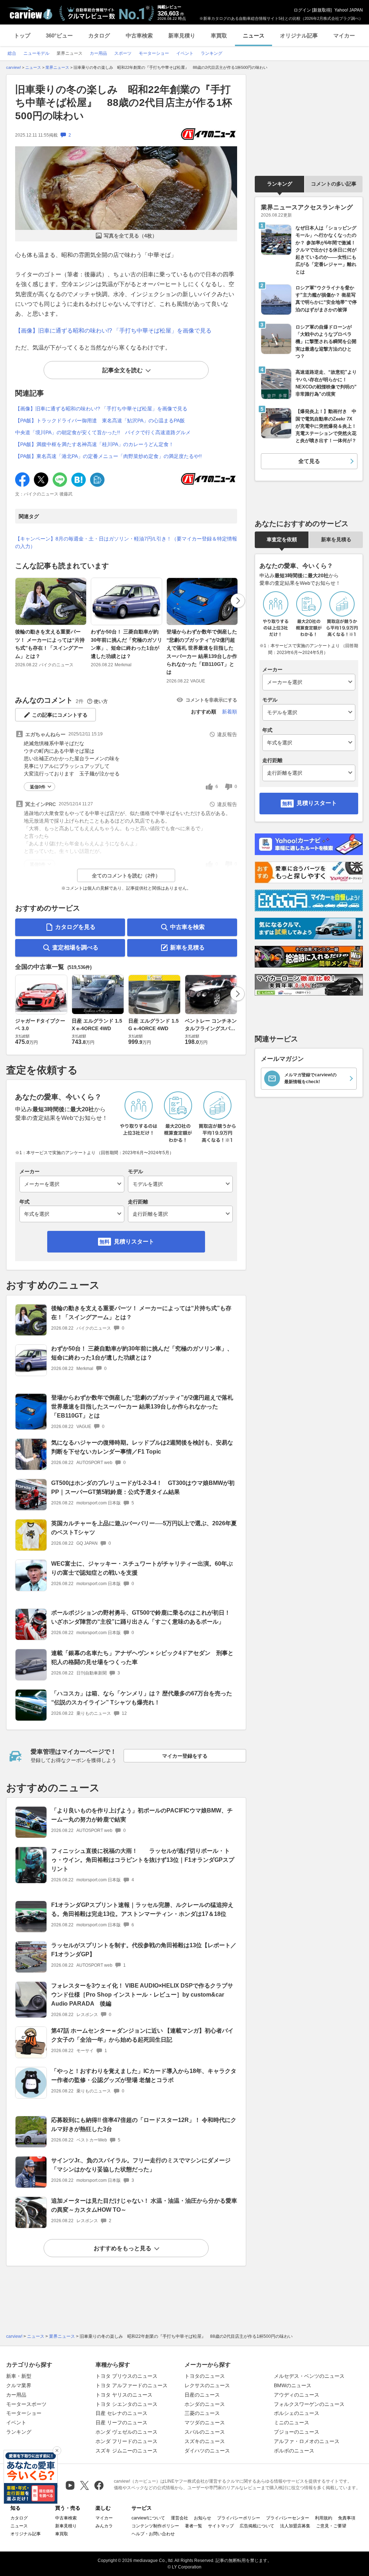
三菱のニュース (202, 2413)
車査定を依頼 (282, 539)
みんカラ (104, 2526)
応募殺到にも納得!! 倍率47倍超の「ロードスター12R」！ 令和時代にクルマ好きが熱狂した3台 (144, 2125)
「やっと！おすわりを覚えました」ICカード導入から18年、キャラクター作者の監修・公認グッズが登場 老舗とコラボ (144, 2076)
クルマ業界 (19, 2385)
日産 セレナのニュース (121, 2413)
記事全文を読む (123, 370)
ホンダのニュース (205, 2404)
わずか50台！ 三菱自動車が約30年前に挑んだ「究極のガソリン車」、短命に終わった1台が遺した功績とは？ (126, 644)
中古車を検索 (187, 927)
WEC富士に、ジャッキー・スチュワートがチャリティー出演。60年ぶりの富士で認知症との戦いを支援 (142, 1568)
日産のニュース (202, 2395)
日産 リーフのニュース (121, 2422)
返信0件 (38, 787)
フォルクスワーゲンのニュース (309, 2404)
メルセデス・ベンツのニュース (309, 2376)
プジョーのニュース (297, 2432)
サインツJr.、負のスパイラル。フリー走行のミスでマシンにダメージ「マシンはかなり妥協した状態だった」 (141, 2165)
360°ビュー (59, 35)
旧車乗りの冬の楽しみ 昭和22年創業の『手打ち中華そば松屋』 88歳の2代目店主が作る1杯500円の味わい (124, 103)
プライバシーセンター (288, 2518)
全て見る (309, 461)
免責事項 (347, 2518)
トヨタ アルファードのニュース (132, 2385)
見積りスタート (134, 1242)
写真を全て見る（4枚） (130, 236)
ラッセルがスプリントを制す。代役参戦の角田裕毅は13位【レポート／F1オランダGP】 (144, 1950)
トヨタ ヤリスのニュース (124, 2395)
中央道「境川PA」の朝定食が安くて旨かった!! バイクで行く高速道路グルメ (103, 432)
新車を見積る (187, 947)
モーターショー (24, 2413)
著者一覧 (194, 2526)
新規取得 (322, 10)
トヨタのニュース (205, 2376)
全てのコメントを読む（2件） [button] (126, 876)
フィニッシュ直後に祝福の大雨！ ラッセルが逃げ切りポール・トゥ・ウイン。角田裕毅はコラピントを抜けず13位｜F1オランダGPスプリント (143, 1860)
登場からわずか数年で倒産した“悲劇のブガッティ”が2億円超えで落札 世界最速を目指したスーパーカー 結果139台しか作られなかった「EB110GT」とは (202, 652)
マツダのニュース (205, 2422)
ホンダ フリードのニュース (126, 2441)
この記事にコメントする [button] (60, 715)
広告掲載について (257, 2526)
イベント (16, 2422)
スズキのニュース (205, 2441)
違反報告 (227, 734)
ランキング (280, 184)
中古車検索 (139, 35)
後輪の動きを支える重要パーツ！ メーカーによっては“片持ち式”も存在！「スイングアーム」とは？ (50, 644)
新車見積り (182, 35)
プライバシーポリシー (239, 2518)
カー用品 (16, 2395)
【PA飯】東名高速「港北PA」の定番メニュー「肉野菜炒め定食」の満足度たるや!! (108, 456)
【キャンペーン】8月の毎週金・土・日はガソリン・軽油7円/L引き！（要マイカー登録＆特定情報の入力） (126, 542)
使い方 (101, 701)
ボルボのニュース (294, 2451)
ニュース (254, 35)
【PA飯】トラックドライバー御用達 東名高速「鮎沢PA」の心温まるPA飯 (100, 421)
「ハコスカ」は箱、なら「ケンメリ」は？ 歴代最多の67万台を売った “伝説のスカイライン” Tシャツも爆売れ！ (142, 1698)
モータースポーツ (26, 2404)
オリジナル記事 (299, 35)
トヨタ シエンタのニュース (126, 2404)
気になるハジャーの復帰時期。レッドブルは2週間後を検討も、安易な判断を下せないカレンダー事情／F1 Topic (142, 1447)
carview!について (148, 2518)
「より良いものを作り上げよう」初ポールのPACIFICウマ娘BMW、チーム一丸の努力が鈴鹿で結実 (142, 1815)
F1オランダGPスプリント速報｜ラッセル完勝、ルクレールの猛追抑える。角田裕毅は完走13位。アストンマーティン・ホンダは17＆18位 (142, 1909)
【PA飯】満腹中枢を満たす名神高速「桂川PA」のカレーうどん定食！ (94, 444)
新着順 (230, 712)
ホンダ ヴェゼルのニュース (126, 2432)
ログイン (302, 10)
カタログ (99, 35)
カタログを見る (75, 927)
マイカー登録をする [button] (185, 1756)
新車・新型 (19, 2376)
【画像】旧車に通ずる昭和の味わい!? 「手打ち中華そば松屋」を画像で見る (113, 331)
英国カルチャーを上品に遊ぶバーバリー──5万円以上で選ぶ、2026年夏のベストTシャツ (144, 1528)
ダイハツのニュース (207, 2451)
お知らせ (203, 2518)
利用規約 (324, 2518)
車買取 (219, 35)
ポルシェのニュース (297, 2413)
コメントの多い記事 (334, 184)
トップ (22, 35)
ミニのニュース (292, 2422)
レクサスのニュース (207, 2385)
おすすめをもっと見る (123, 2248)
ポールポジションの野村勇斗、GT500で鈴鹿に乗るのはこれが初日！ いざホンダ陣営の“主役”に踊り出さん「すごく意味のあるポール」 (144, 1617)
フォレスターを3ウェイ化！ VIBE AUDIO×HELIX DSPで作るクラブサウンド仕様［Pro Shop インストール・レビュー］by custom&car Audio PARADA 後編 (142, 1995)
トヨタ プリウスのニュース (126, 2376)
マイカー (344, 35)
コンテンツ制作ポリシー (155, 2526)
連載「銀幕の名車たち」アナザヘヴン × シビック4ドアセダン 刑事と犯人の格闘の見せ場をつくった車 (142, 1658)
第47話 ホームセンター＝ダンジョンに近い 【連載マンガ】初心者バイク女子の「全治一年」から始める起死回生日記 (142, 2035)
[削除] (57, 2451)
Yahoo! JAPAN (349, 10)
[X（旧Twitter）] (85, 2485)
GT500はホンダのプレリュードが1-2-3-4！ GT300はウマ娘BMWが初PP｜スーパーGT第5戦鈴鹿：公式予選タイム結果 (143, 1487)
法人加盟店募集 (295, 2526)
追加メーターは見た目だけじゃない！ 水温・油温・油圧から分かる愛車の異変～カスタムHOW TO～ (144, 2205)
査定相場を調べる (75, 947)
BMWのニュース (293, 2385)
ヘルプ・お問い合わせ (153, 2534)
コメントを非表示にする (211, 700)
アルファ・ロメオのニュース (307, 2441)
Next (238, 601)
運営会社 (179, 2518)
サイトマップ (221, 2526)
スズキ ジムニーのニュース (126, 2451)
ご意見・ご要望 (331, 2526)
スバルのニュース (205, 2432)
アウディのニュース (297, 2395)
